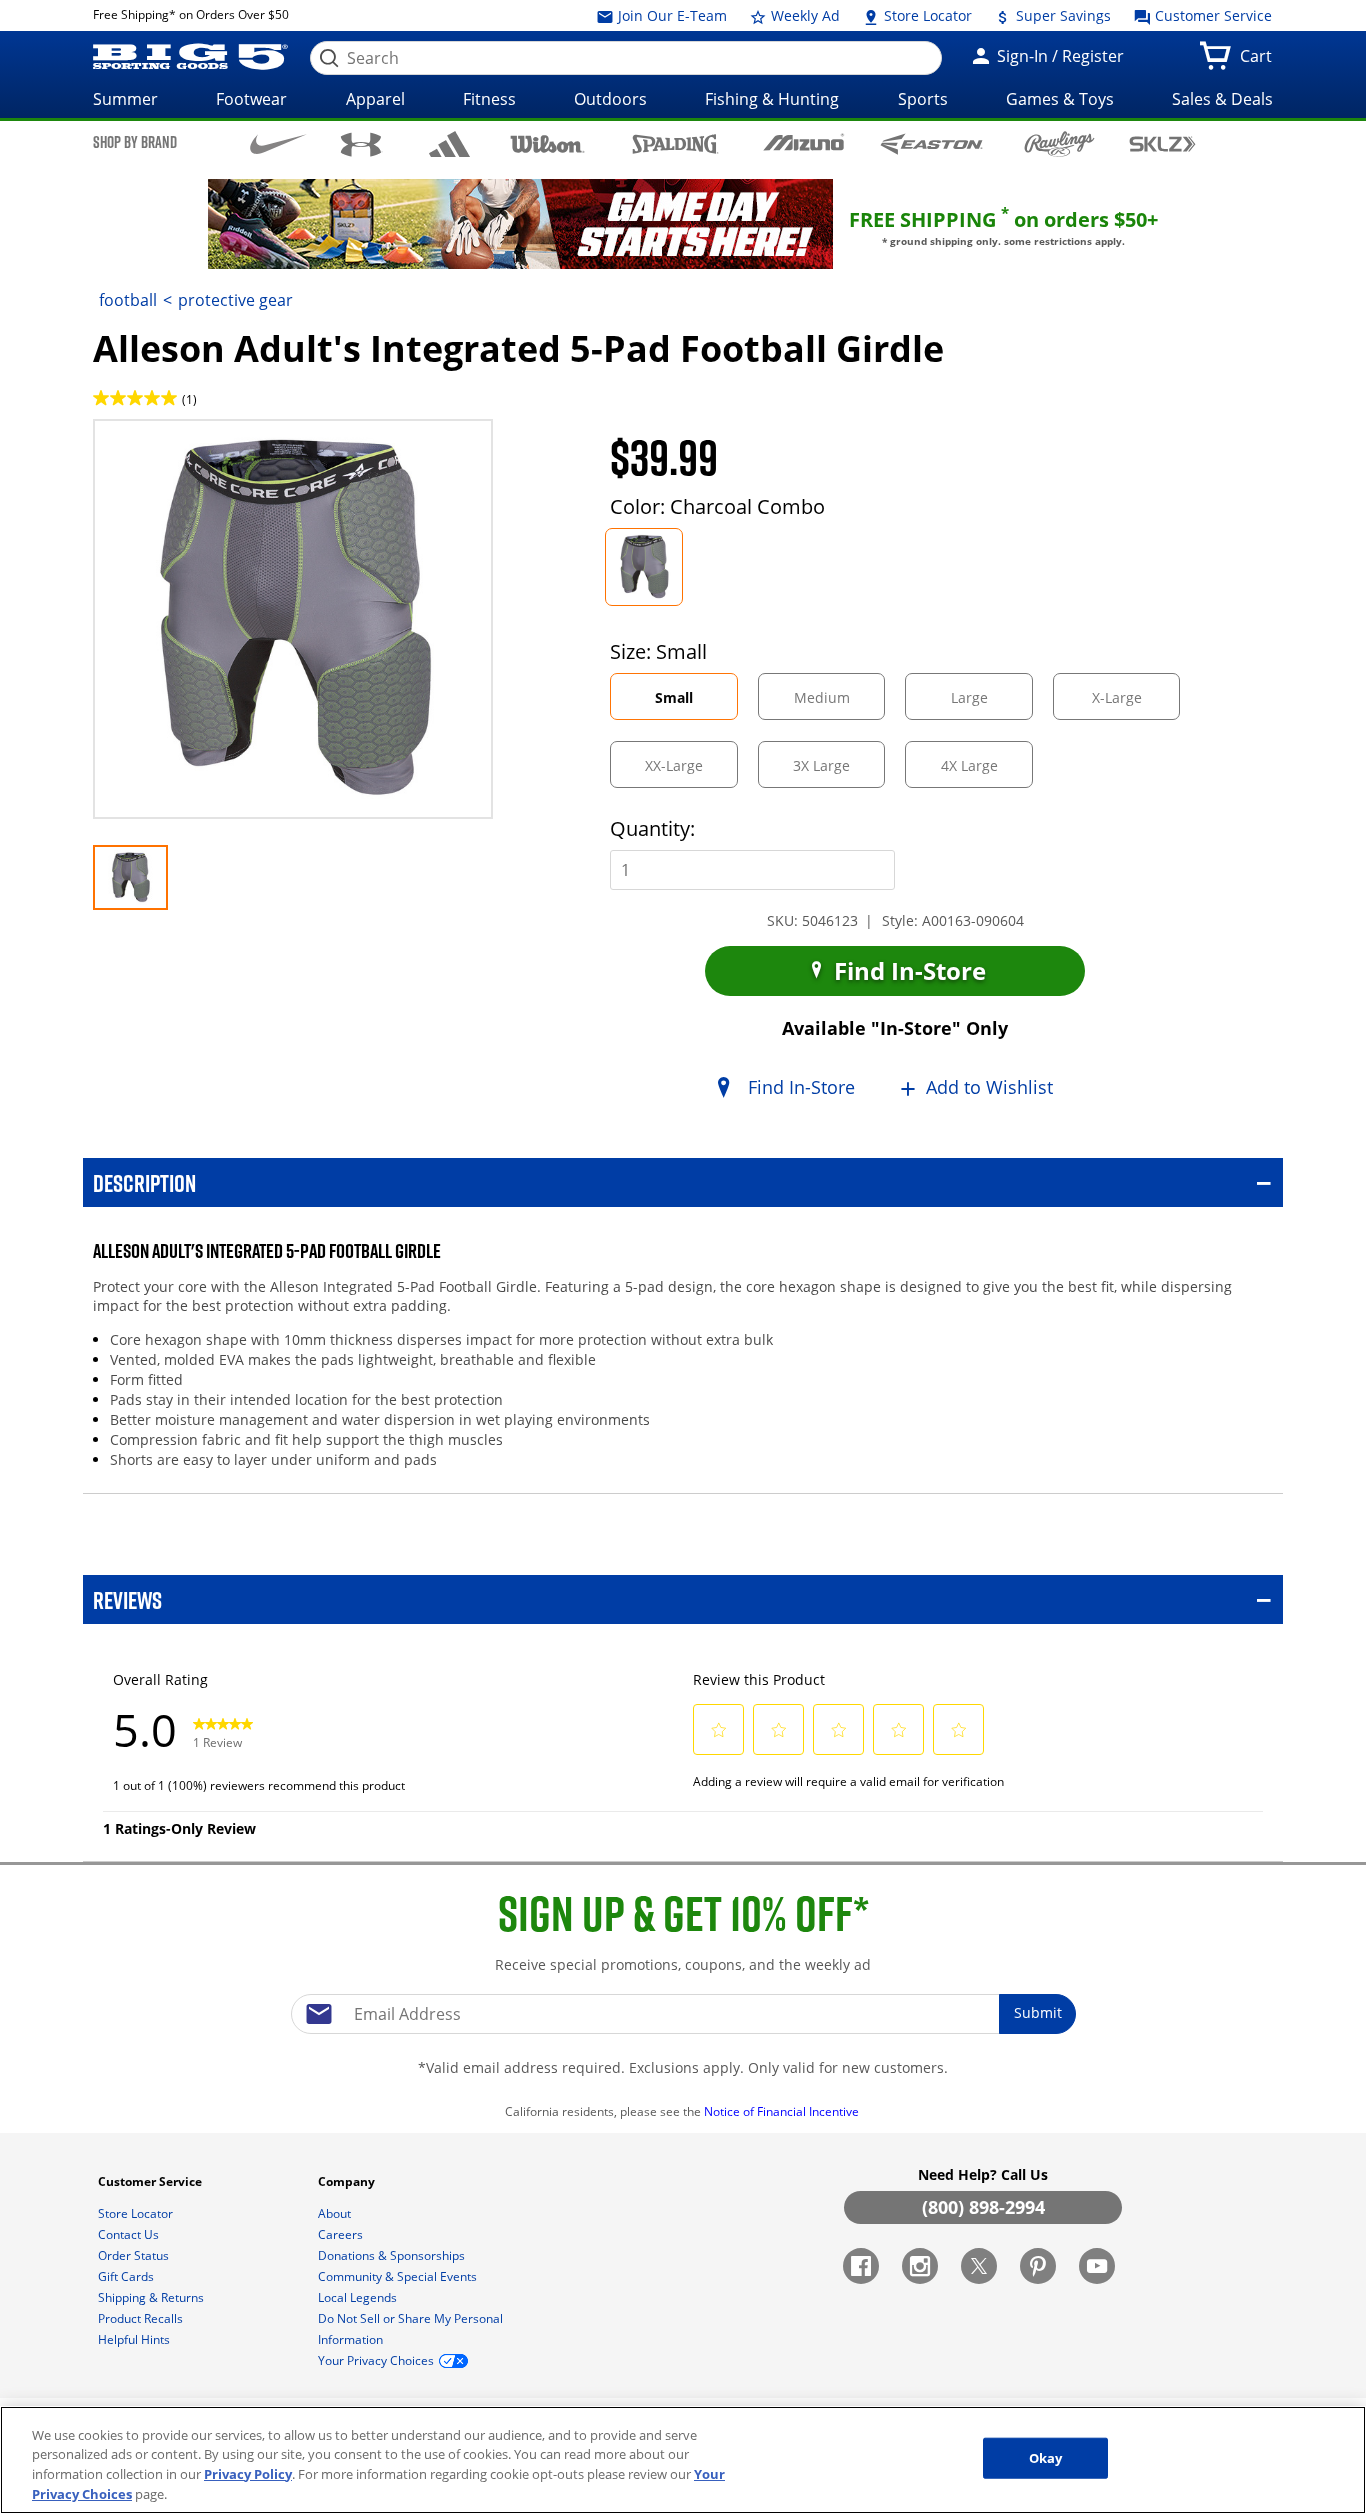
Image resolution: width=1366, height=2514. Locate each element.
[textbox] (683, 2014)
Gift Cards (127, 2276)
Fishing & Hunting (772, 99)
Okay (1046, 2458)
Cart (1260, 62)
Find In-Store (907, 970)
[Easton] (931, 143)
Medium (839, 703)
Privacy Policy (248, 2474)
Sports (923, 99)
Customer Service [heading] (151, 2181)
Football (128, 300)
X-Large (1134, 703)
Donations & (391, 2255)
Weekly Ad (803, 15)
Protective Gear (235, 300)
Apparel (375, 99)
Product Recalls (142, 2318)
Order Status (135, 2255)
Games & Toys (1060, 99)
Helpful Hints (135, 2339)
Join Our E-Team (670, 15)
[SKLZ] (1162, 142)
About (336, 2213)
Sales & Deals (1222, 99)
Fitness (489, 99)
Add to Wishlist (989, 1088)
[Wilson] (547, 142)
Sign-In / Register (1058, 56)
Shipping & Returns (152, 2297)
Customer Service (1211, 15)
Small (693, 703)
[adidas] (449, 144)
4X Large (986, 771)
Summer (125, 99)
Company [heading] (348, 2181)
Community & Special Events (399, 2276)
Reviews (127, 1599)
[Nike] (278, 143)
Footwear (251, 99)
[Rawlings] (1059, 144)
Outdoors (610, 99)
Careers (342, 2234)
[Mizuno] (803, 143)
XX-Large (691, 771)
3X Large (838, 771)
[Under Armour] (361, 144)
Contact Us (130, 2234)
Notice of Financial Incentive (783, 2111)
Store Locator (926, 15)
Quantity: (652, 828)
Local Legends (359, 2297)
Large (986, 703)
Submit (1038, 2012)
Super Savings (1061, 15)
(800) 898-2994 (983, 2207)
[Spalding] (675, 143)
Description (144, 1182)
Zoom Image (163, 448)
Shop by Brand (135, 142)
